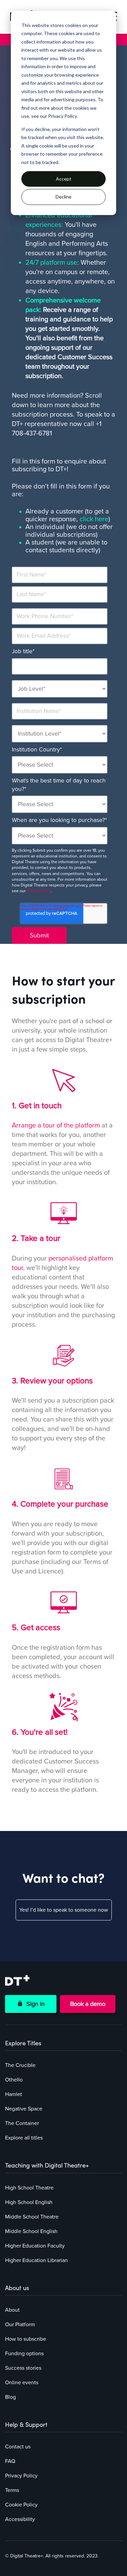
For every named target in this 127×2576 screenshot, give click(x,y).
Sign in (34, 2004)
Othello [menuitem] (14, 2080)
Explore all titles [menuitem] (24, 2138)
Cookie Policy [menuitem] (21, 2505)
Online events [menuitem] (22, 2383)
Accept (64, 179)
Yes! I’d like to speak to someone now (64, 1910)
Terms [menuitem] (12, 2490)
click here (94, 519)
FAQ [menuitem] (10, 2461)
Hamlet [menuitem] (14, 2094)
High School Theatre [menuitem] (29, 2188)
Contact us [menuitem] (18, 2447)
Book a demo (88, 2004)
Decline (63, 197)
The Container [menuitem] (22, 2123)
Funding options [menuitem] (24, 2354)
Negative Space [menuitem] (24, 2109)
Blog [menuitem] (10, 2397)
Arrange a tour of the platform (56, 1125)
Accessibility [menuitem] (20, 2519)
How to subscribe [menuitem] (26, 2339)
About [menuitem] (12, 2310)
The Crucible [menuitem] (20, 2065)
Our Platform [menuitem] (20, 2325)
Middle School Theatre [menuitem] (32, 2217)
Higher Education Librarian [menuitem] (36, 2260)
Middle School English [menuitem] (31, 2231)
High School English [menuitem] (29, 2202)
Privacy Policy (39, 891)
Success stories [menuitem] (23, 2368)
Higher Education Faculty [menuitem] (35, 2246)
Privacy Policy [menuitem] (21, 2476)
